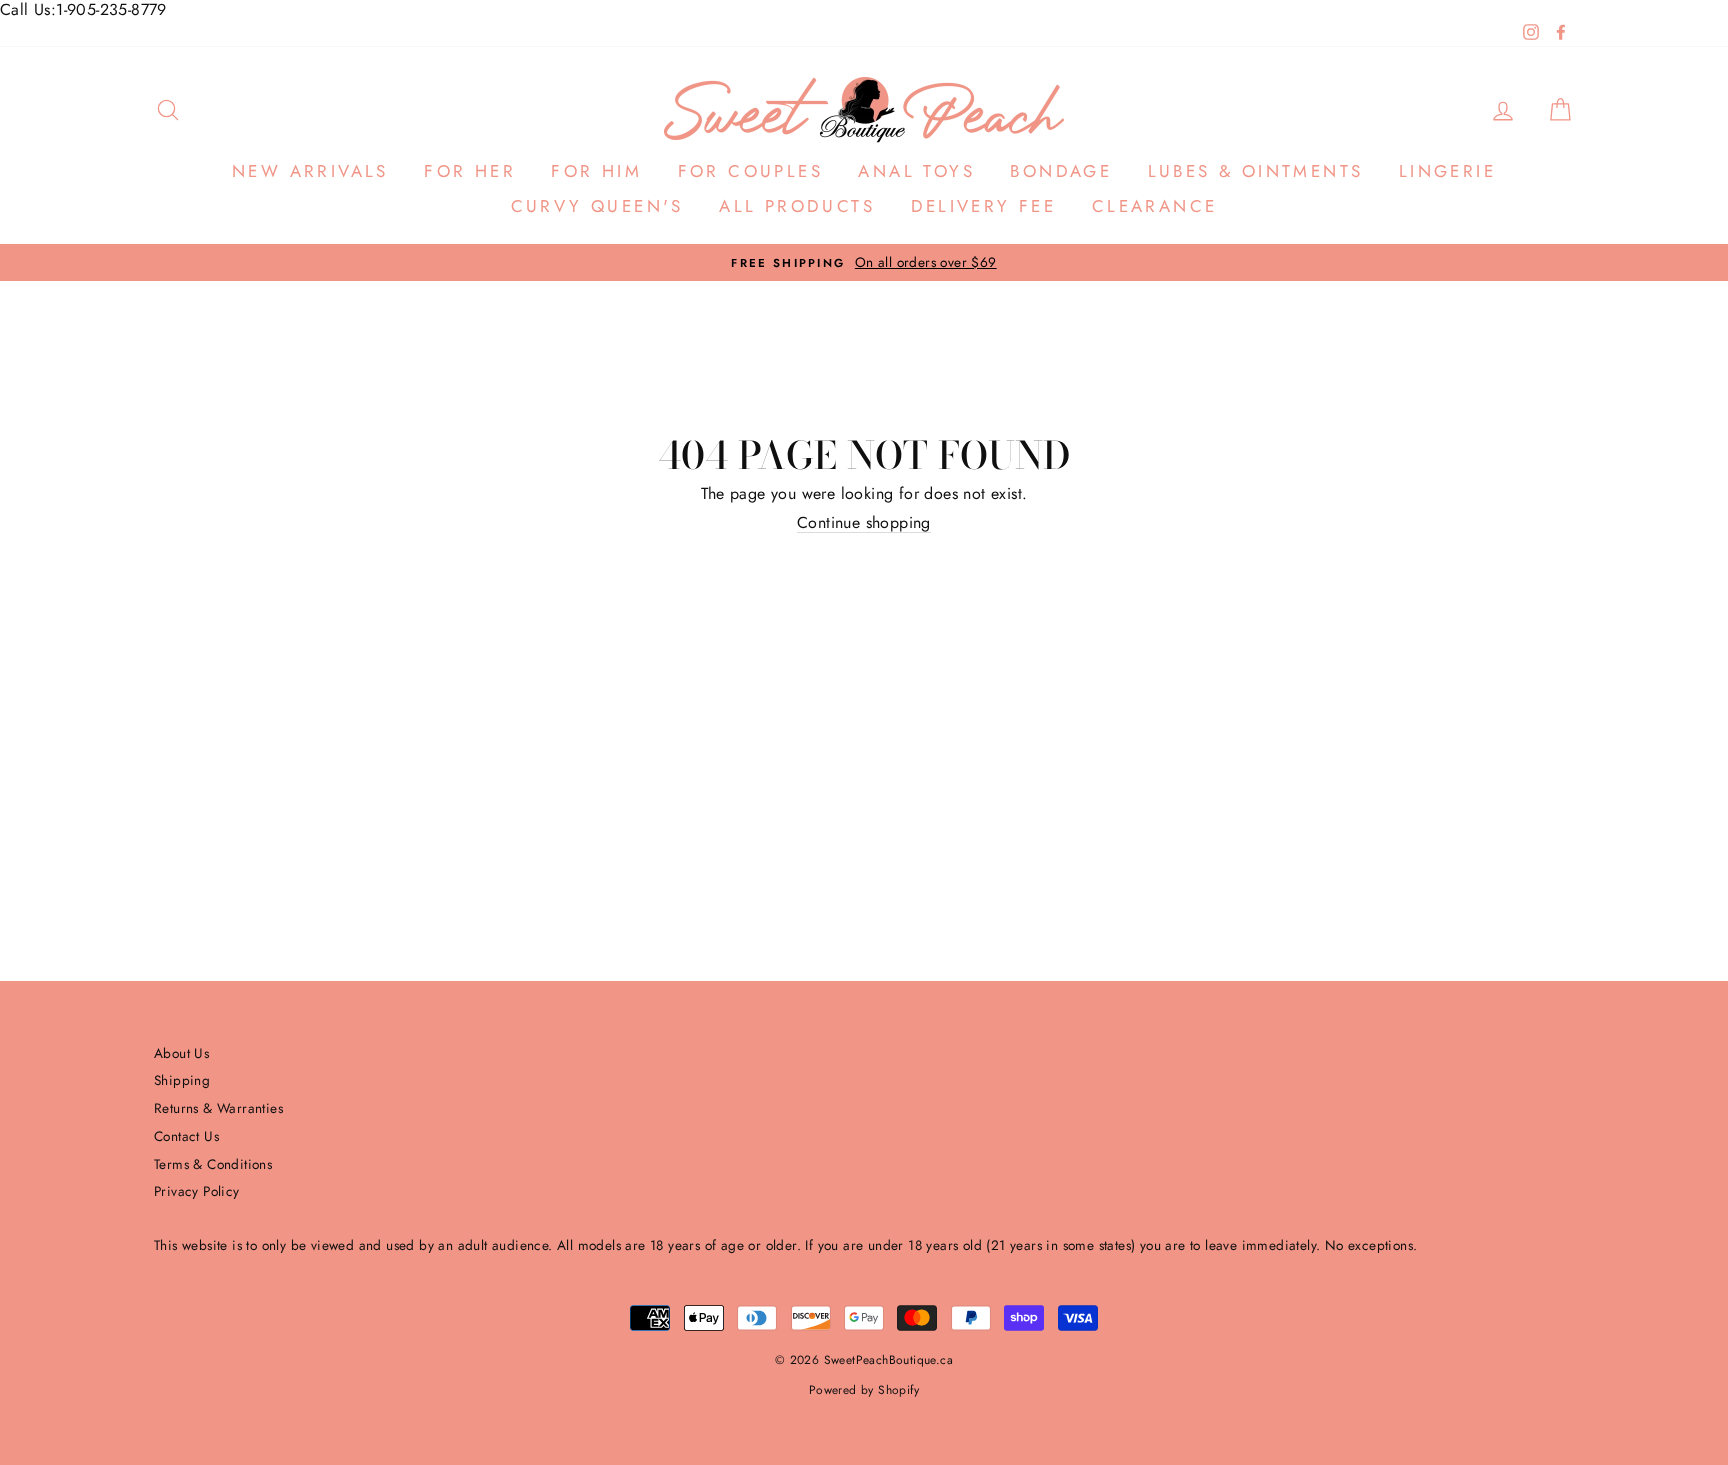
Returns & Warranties (218, 1108)
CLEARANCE (1155, 206)
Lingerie (1447, 171)
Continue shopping (864, 523)
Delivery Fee (984, 206)
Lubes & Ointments (1256, 171)
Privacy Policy (197, 1191)
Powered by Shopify (864, 1390)
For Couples (750, 171)
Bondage (1061, 171)
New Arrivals (310, 171)
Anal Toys (916, 171)
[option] (864, 262)
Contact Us (186, 1136)
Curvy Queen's (597, 206)
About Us (181, 1053)
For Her (470, 171)
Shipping (182, 1080)
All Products (797, 206)
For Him (596, 171)
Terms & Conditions (213, 1164)
